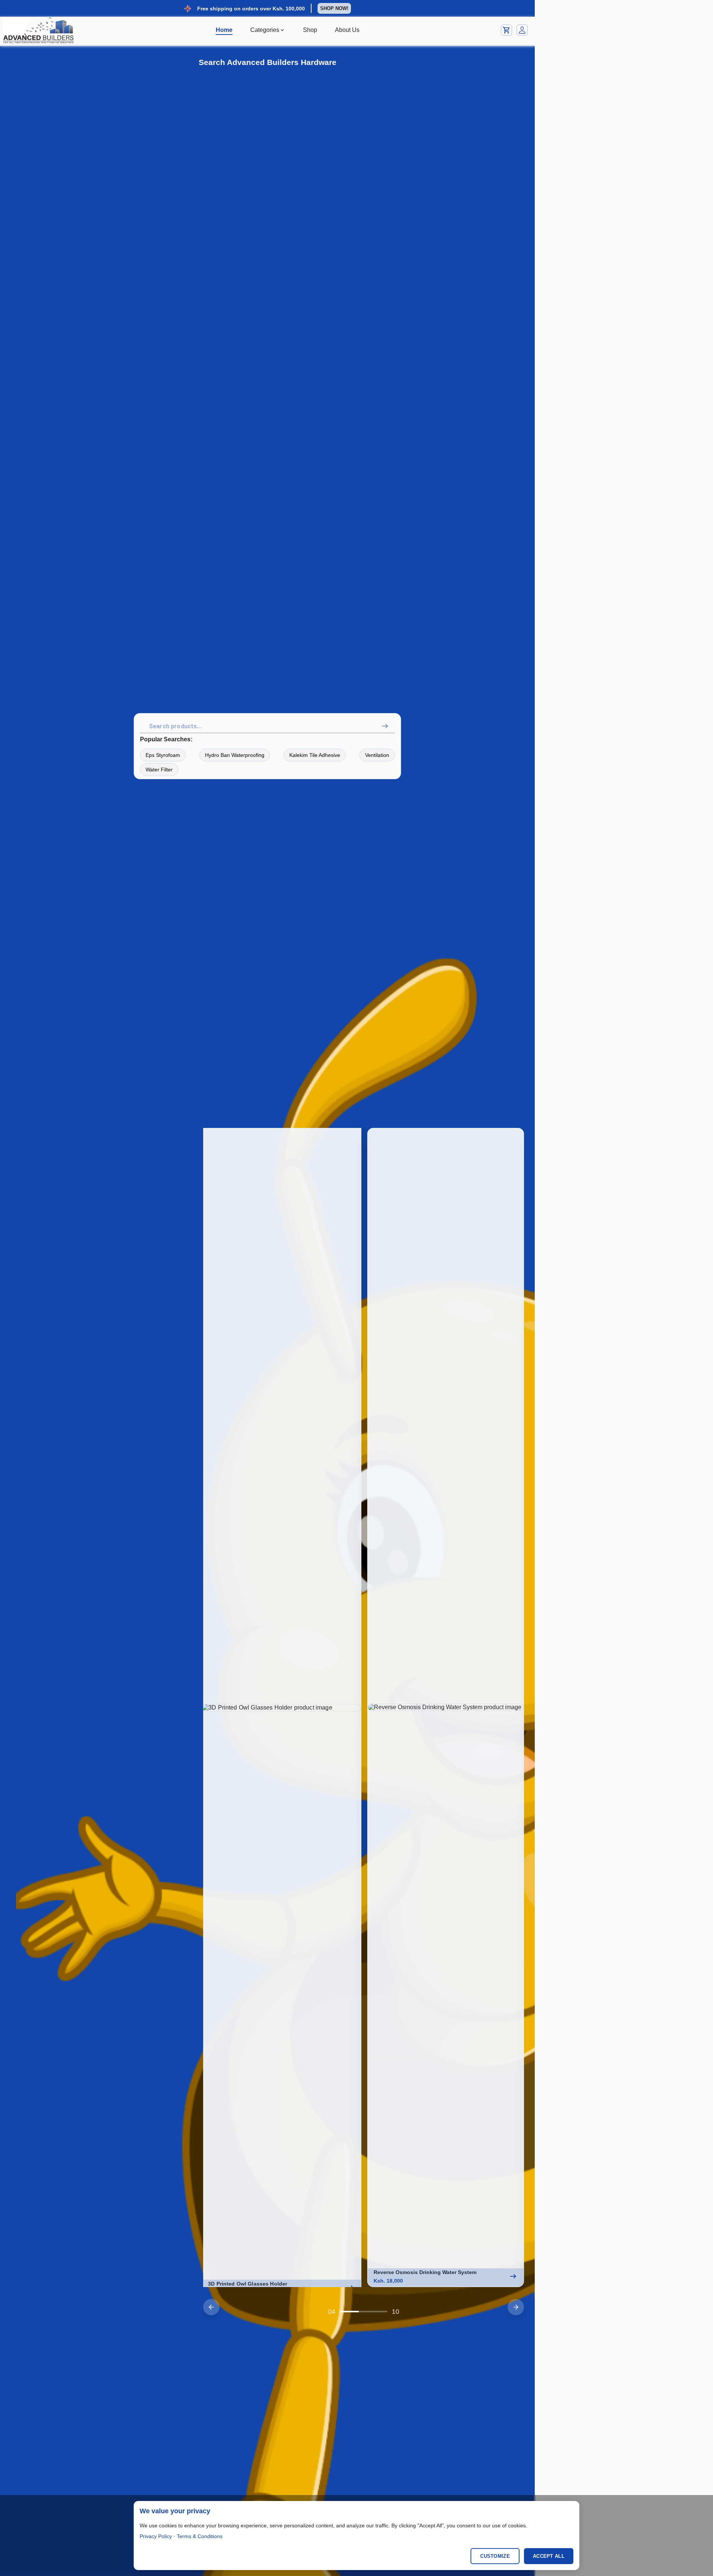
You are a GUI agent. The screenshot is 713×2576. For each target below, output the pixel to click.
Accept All (549, 2556)
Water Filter (159, 770)
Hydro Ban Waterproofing (235, 755)
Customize (495, 2556)
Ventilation (377, 755)
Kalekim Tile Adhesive (315, 755)
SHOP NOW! (334, 8)
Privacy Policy (156, 2536)
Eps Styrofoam (163, 755)
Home (224, 30)
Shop (310, 30)
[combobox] (269, 726)
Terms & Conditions (200, 2536)
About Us (347, 30)
